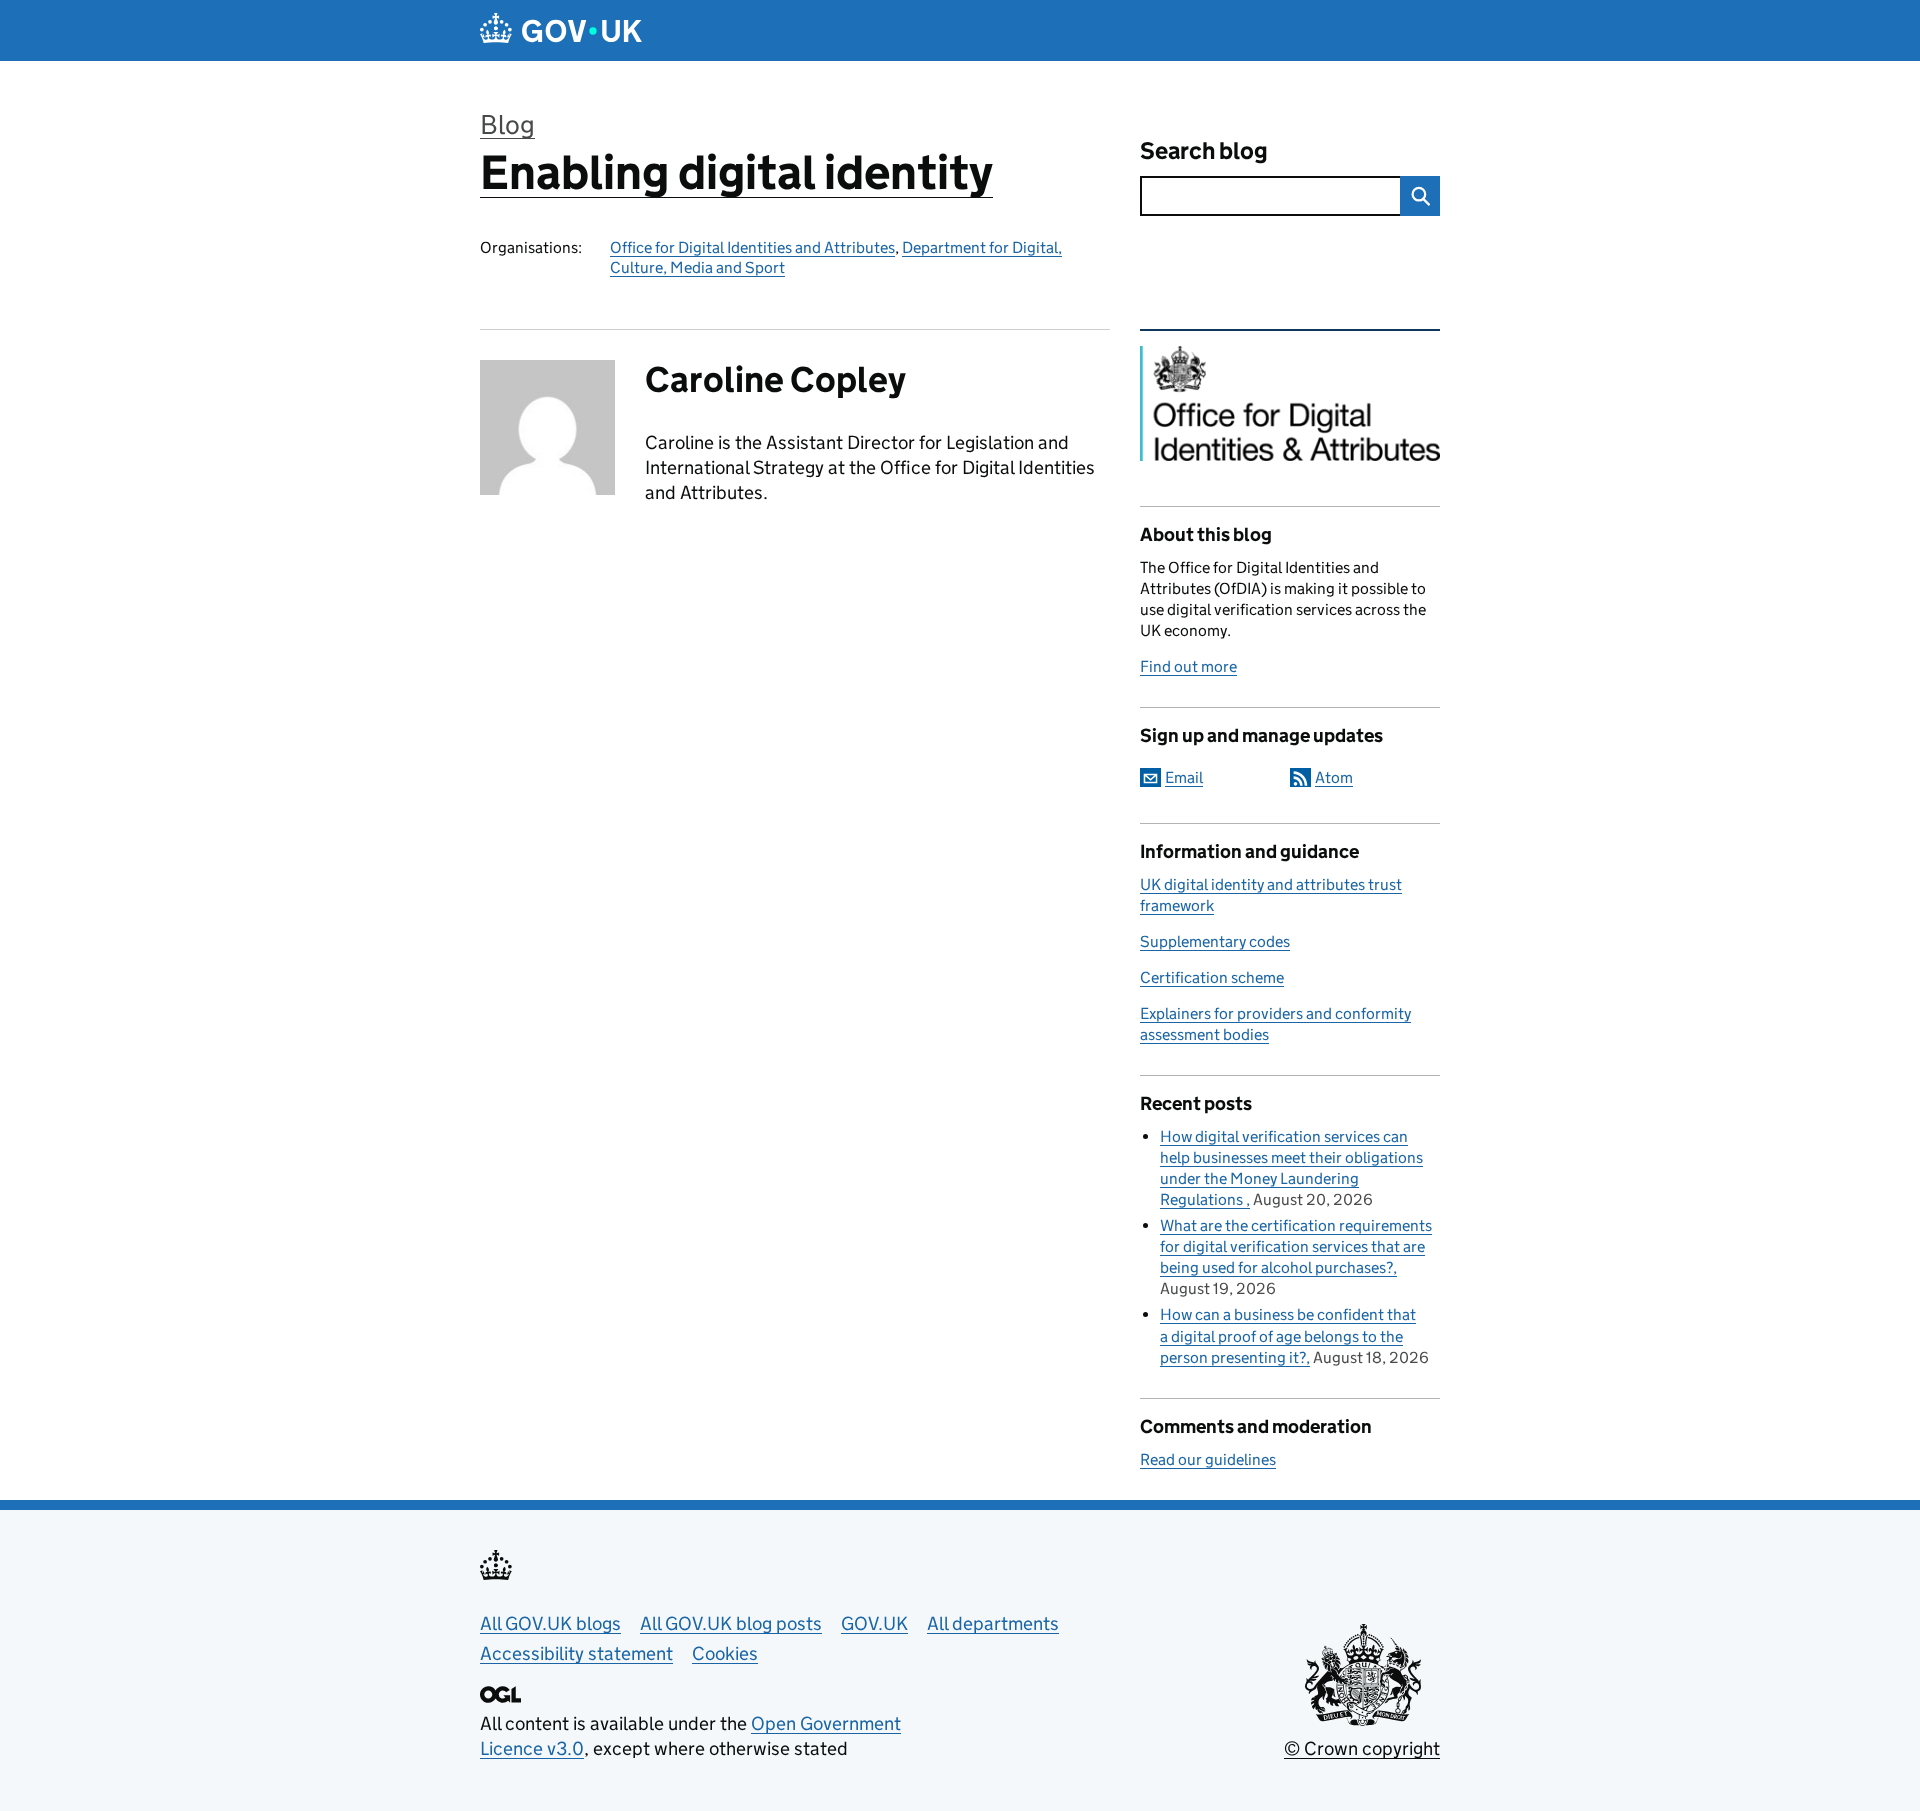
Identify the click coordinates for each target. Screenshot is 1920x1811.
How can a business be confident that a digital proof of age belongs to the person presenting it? (1288, 1335)
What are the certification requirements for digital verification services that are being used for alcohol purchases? (1296, 1246)
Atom (1334, 777)
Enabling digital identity (736, 172)
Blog (507, 124)
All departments (993, 1623)
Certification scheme (1212, 977)
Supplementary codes (1215, 941)
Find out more (1188, 666)
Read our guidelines (1208, 1459)
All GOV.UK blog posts (731, 1623)
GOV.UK (874, 1623)
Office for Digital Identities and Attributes (752, 247)
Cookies (725, 1653)
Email (1184, 777)
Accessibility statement (576, 1653)
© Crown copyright (1362, 1748)
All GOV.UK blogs (550, 1623)
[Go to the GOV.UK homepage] (561, 30)
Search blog (1204, 150)
